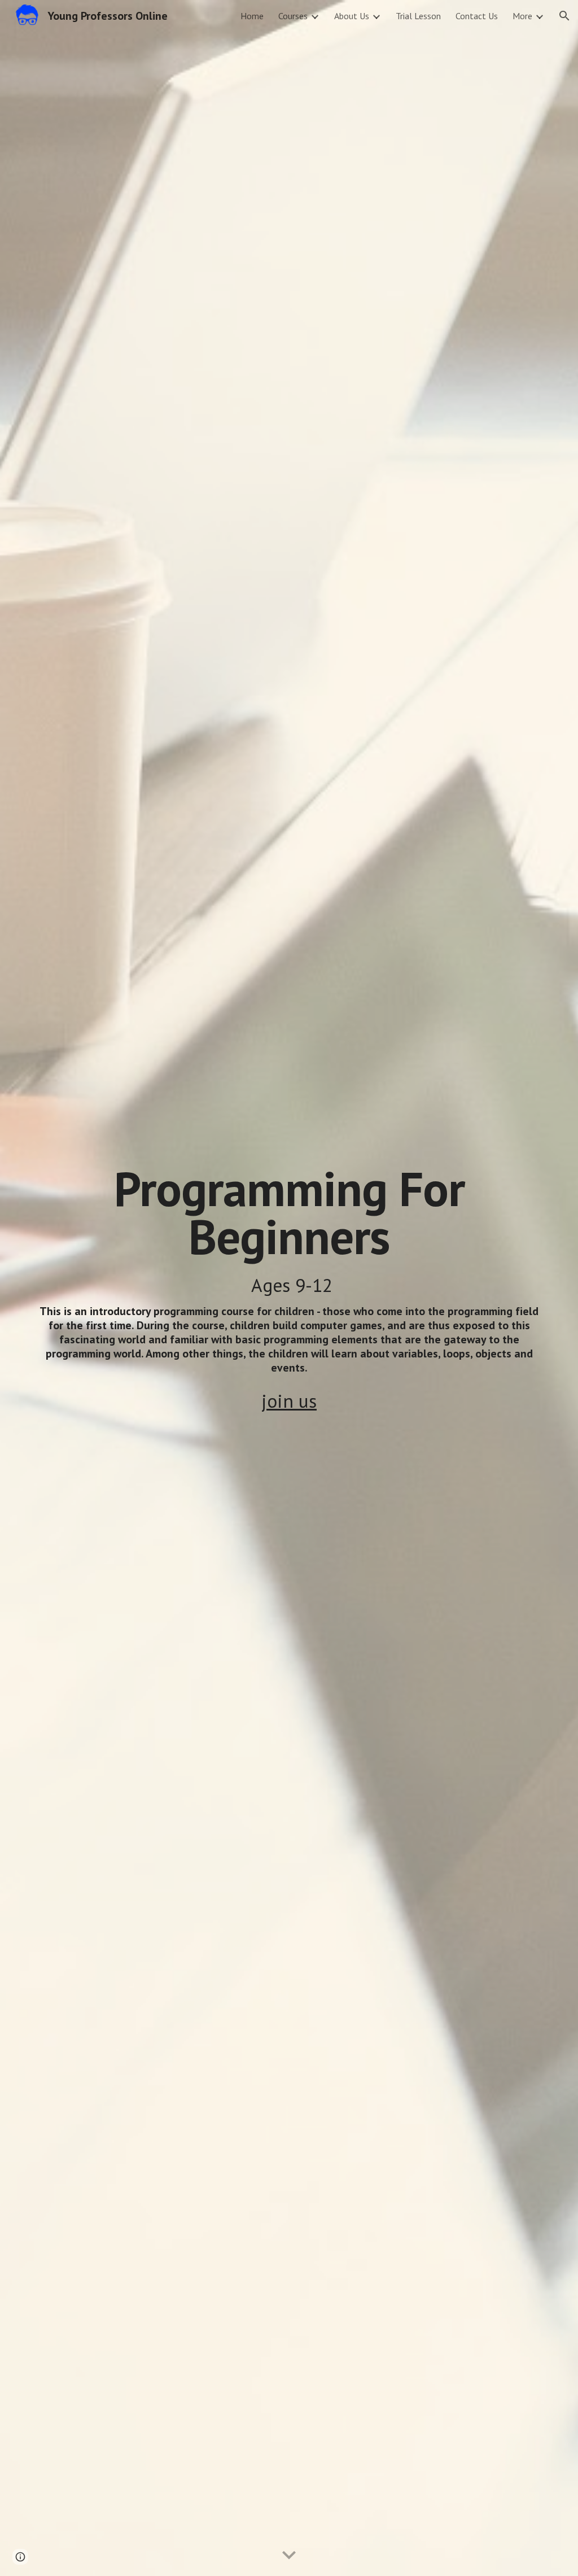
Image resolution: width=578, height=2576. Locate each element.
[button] (564, 16)
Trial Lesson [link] (418, 16)
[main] (289, 1270)
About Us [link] (352, 16)
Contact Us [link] (477, 16)
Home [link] (252, 16)
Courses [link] (293, 16)
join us (289, 1401)
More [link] (522, 16)
